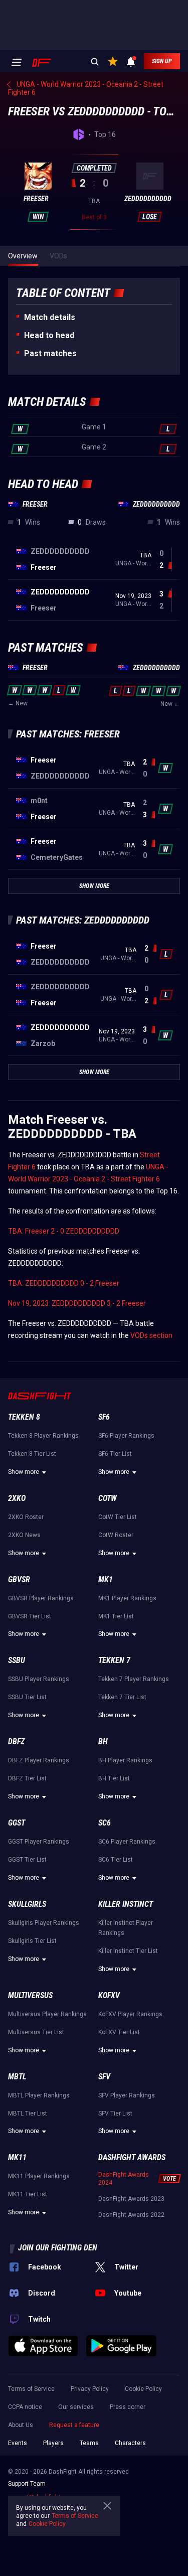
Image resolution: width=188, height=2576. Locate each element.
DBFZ (16, 1741)
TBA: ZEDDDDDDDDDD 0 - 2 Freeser (64, 1283)
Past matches (50, 353)
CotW (108, 1498)
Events (18, 2443)
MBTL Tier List (28, 2113)
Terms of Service (31, 2389)
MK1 (106, 1579)
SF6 (104, 1417)
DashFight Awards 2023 (131, 2199)
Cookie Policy (143, 2389)
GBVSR (19, 1579)
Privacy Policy (90, 2389)
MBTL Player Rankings (39, 2095)
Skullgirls (27, 1904)
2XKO (17, 1498)
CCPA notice (25, 2407)
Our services (76, 2407)
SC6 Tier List (116, 1860)
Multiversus (30, 1995)
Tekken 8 (24, 1417)
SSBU (17, 1660)
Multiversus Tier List (36, 2032)
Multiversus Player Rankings (47, 2014)
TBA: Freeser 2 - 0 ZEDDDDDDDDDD (64, 1231)
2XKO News (24, 1535)
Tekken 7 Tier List (122, 1697)
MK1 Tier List (116, 1616)
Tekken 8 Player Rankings (43, 1436)
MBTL (17, 2077)
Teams (89, 2443)
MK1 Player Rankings (127, 1598)
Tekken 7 (114, 1660)
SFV (104, 2077)
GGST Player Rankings (39, 1842)
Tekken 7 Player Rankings (134, 1679)
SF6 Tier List (115, 1454)
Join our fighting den (58, 2248)
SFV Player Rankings (127, 2095)
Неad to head (49, 335)
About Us (21, 2425)
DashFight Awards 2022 (131, 2215)
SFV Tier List (115, 2113)
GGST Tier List (27, 1860)
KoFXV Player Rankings (130, 2014)
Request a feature (74, 2425)
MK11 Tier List (28, 2194)
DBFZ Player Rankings (39, 1760)
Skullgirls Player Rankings (44, 1923)
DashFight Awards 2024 (124, 2179)
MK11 (17, 2157)
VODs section (151, 1335)
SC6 (105, 1823)
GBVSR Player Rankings (41, 1598)
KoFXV (109, 1995)
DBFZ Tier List (27, 1778)
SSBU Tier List (27, 1697)
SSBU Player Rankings (39, 1679)
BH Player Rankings (125, 1760)
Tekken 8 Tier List (32, 1454)
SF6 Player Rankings (126, 1436)
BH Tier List (114, 1778)
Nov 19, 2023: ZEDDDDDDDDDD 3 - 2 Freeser (77, 1303)
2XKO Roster (26, 1517)
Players (53, 2443)
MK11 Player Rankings (39, 2176)
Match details (50, 317)
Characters (130, 2443)
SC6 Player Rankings (127, 1842)
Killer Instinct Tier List (128, 1951)
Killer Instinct (126, 1904)
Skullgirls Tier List (32, 1941)
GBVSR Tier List (30, 1616)
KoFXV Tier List (119, 2032)
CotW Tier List (118, 1517)
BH (103, 1741)
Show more (24, 1472)
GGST (17, 1823)
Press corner (128, 2407)
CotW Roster (116, 1535)
